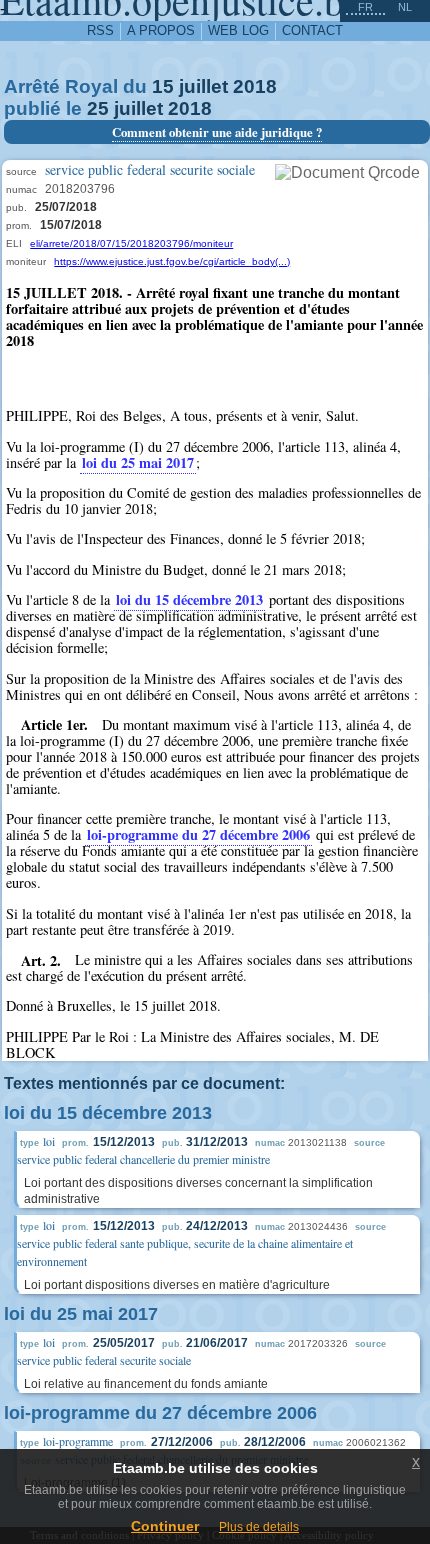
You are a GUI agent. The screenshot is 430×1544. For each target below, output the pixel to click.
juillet (203, 86)
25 (98, 108)
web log (238, 30)
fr (365, 7)
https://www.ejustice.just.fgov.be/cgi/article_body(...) (172, 261)
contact (312, 30)
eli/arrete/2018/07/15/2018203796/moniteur (131, 243)
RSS (100, 30)
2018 (255, 86)
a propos (161, 30)
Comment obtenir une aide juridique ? (217, 132)
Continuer (165, 1526)
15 (163, 86)
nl (405, 7)
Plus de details (259, 1527)
